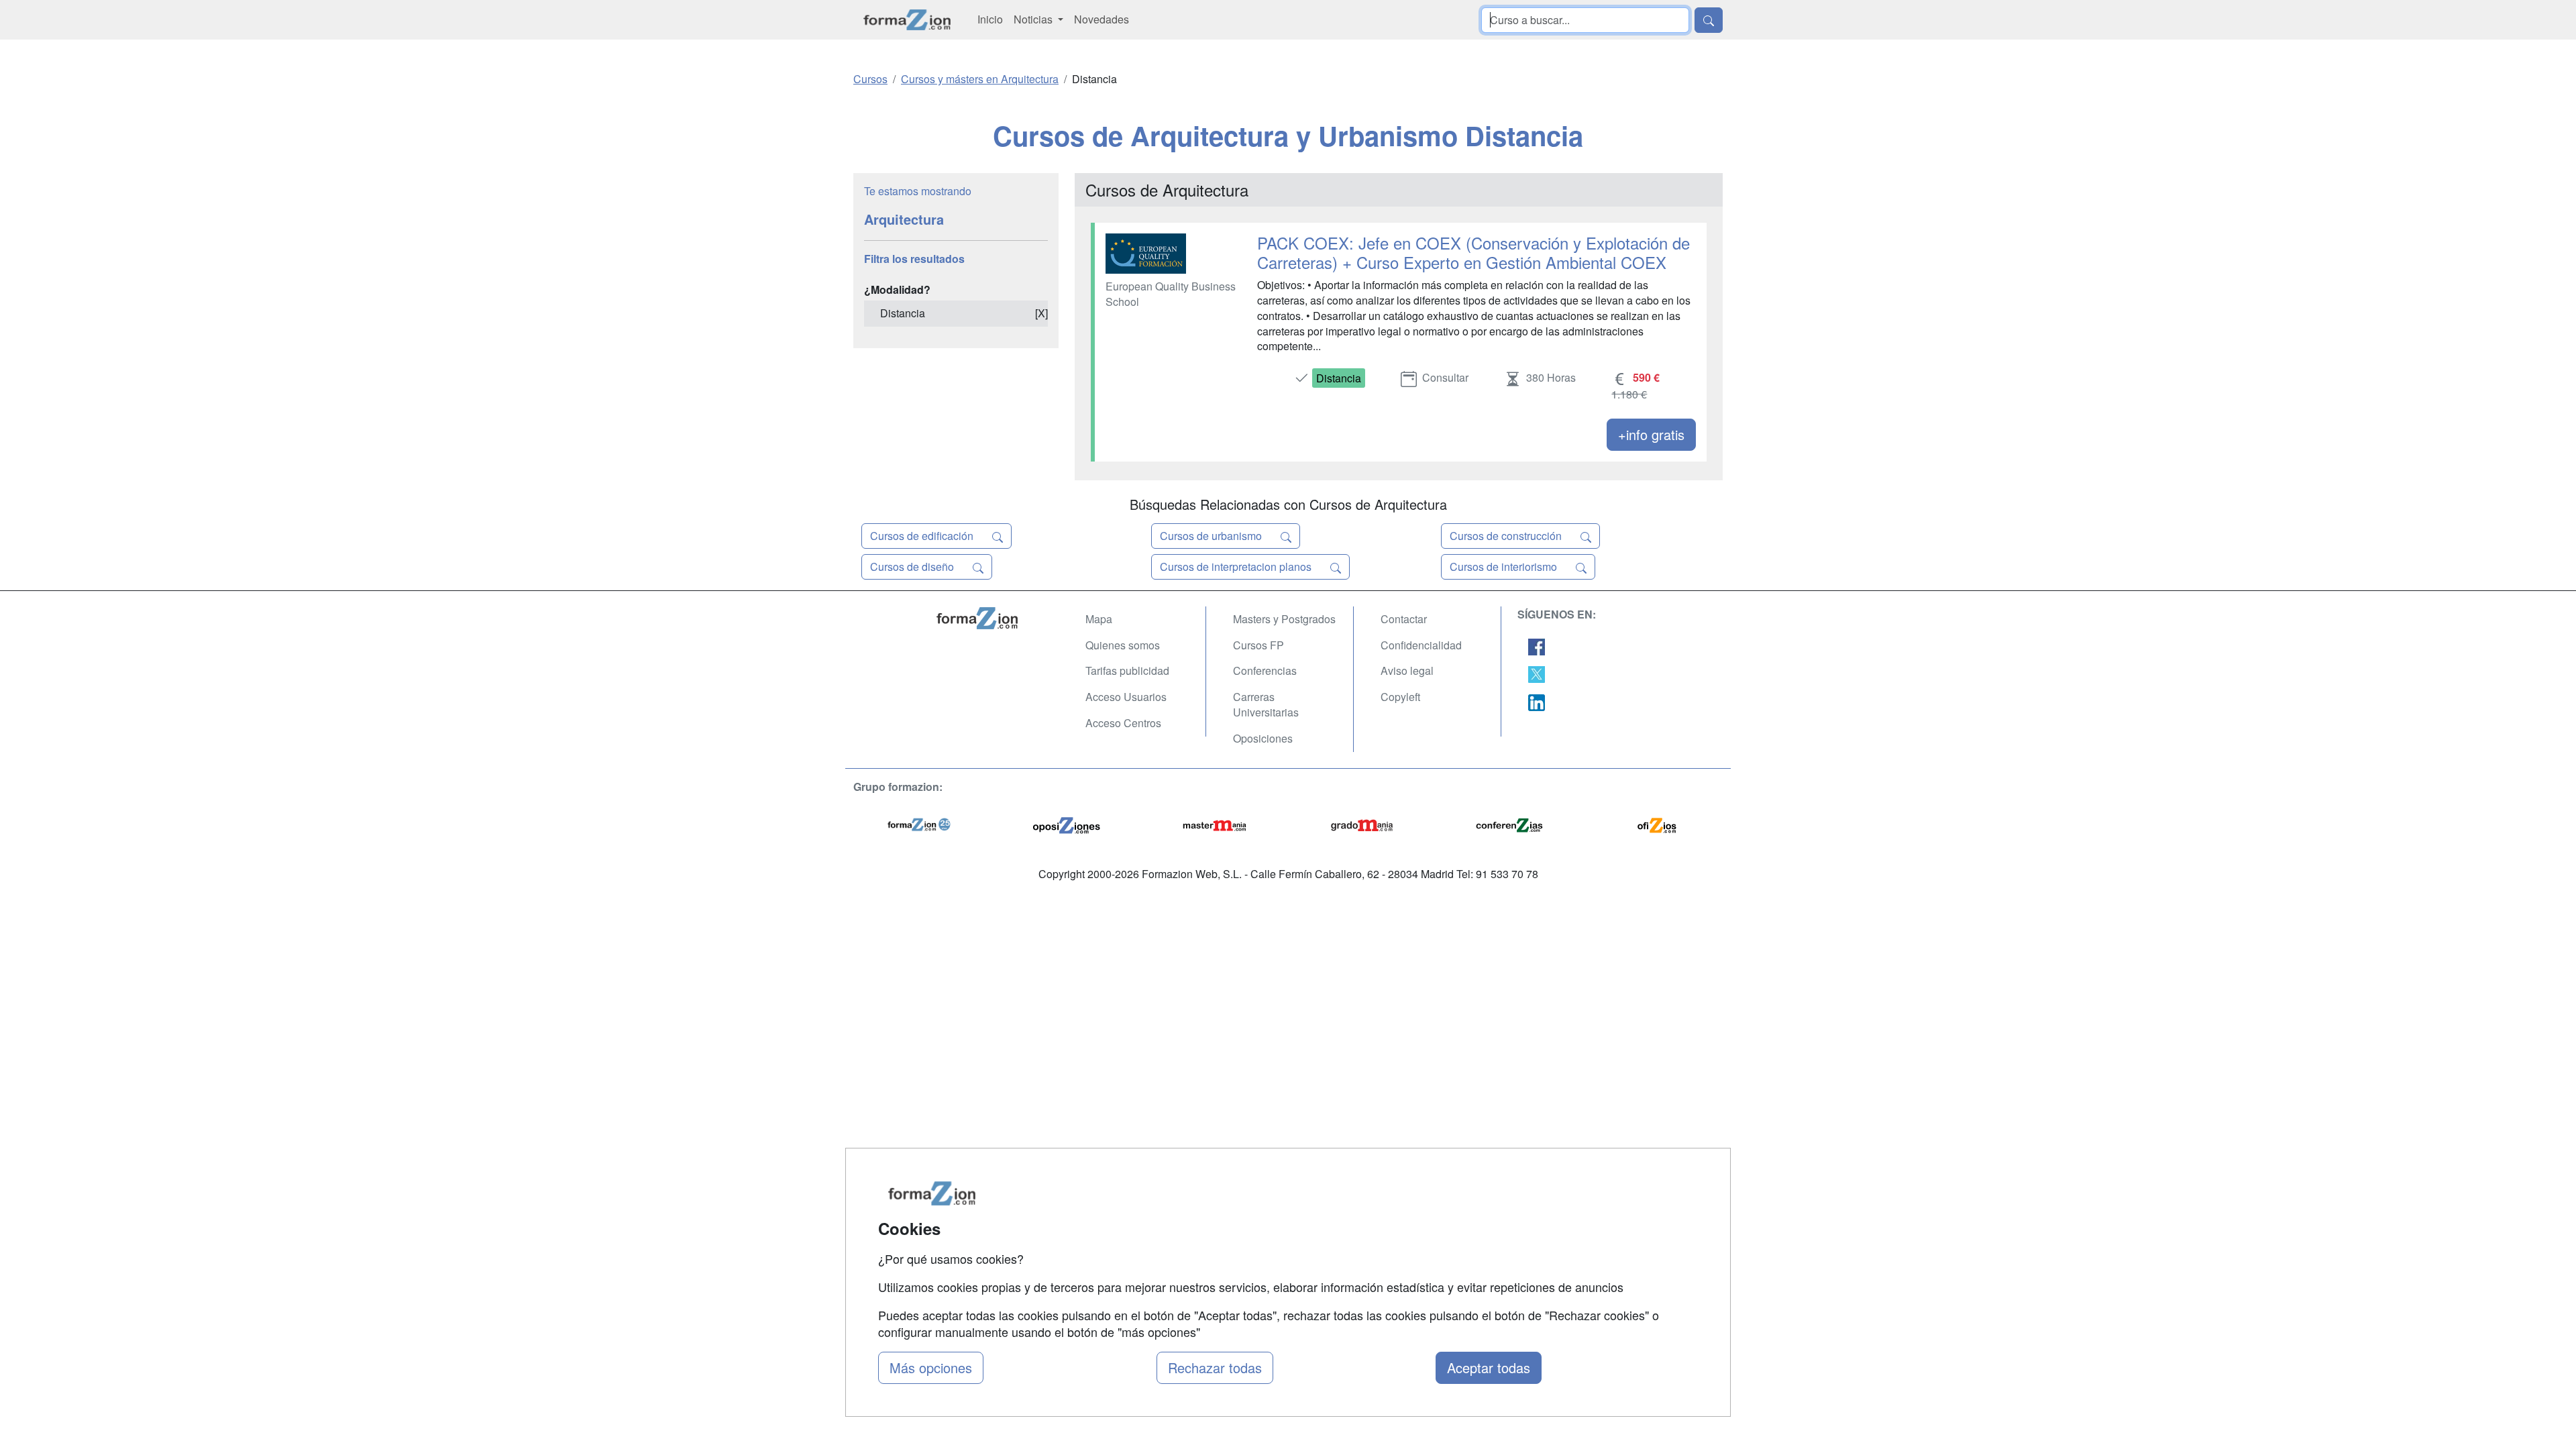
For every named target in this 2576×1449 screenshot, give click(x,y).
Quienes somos (1123, 645)
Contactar (1404, 619)
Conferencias (1265, 670)
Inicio (990, 19)
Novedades (1102, 19)
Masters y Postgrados (1284, 619)
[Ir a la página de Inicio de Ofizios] (1657, 823)
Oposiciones (1263, 738)
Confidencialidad (1421, 645)
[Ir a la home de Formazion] (993, 618)
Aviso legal (1407, 670)
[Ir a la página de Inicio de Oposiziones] (1067, 823)
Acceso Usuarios (1126, 697)
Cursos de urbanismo (1212, 536)
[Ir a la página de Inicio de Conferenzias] (1509, 823)
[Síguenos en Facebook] (1537, 646)
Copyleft (1400, 697)
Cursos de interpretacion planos (1237, 567)
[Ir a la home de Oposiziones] (907, 20)
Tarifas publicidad (1127, 670)
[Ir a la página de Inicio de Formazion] (919, 823)
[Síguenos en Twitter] (1537, 673)
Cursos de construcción (1507, 536)
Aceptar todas (1489, 1367)
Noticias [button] (1034, 19)
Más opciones (931, 1367)
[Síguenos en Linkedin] (1537, 701)
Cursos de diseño (913, 567)
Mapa (1099, 619)
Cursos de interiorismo (1505, 567)
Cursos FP (1258, 645)
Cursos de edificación (923, 536)
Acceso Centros (1123, 723)
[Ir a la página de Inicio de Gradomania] (1362, 823)
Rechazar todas (1215, 1367)
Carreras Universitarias (1266, 704)
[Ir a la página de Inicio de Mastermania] (1214, 823)
